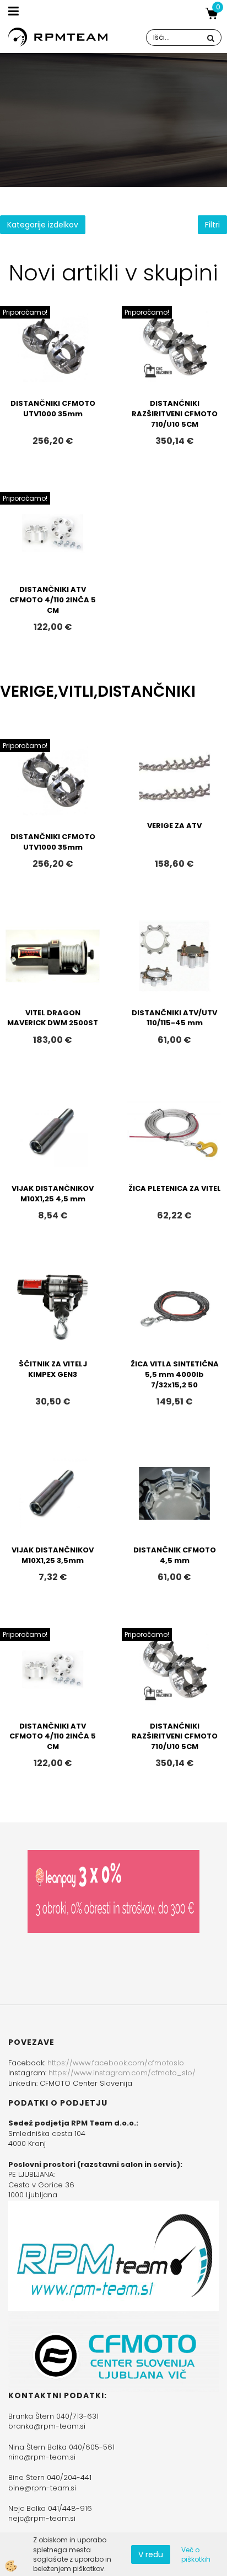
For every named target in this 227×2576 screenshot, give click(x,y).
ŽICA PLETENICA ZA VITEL (175, 1188)
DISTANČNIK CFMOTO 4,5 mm (175, 1555)
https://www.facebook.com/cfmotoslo (116, 2063)
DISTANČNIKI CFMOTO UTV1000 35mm (53, 409)
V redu (151, 2554)
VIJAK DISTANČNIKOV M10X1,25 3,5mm (53, 1555)
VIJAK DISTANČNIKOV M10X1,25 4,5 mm (53, 1194)
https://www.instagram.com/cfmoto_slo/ (122, 2073)
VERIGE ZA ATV (174, 826)
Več (53, 367)
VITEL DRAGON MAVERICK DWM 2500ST (53, 1018)
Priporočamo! (25, 312)
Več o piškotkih (196, 2554)
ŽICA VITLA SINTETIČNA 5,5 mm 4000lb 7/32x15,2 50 (175, 1374)
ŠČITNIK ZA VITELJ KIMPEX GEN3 (53, 1369)
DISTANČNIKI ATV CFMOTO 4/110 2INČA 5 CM (53, 600)
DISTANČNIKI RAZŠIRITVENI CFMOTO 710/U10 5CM (175, 414)
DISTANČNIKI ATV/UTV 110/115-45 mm (174, 1018)
